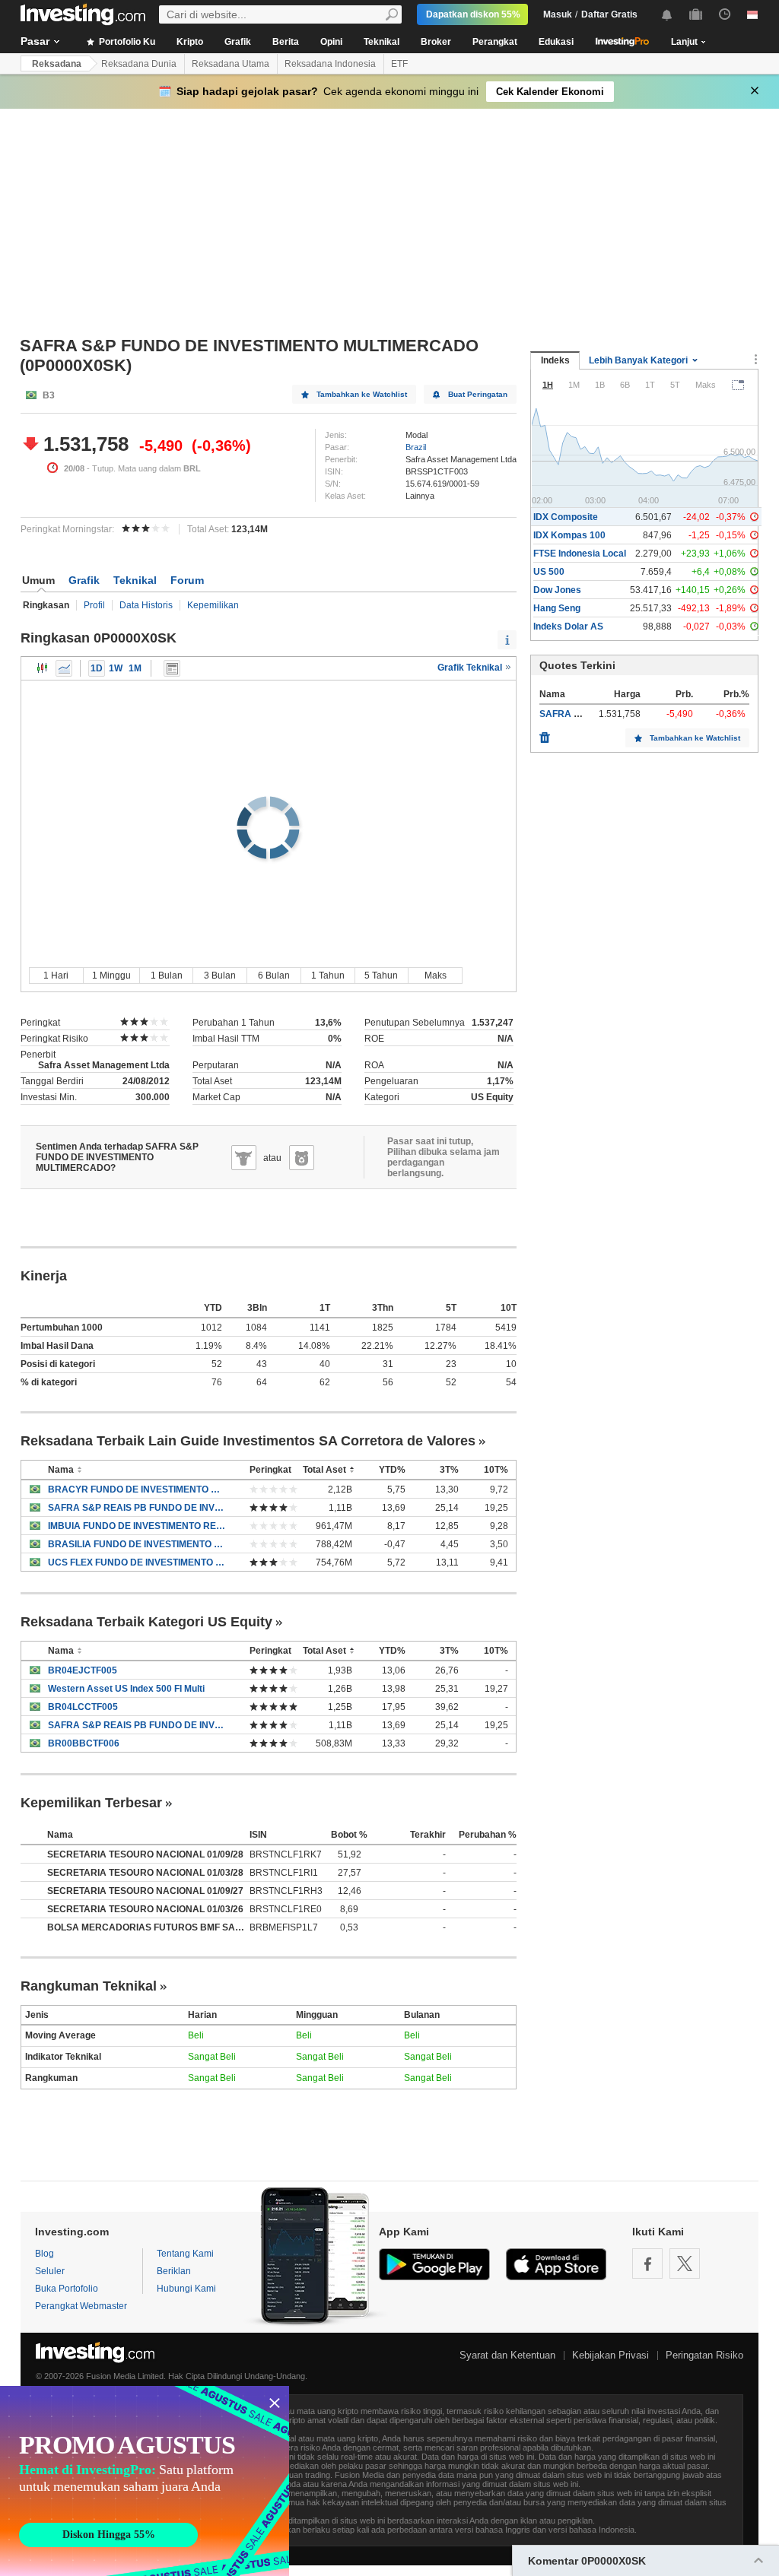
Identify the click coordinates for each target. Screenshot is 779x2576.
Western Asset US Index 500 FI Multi (126, 1689)
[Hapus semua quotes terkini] (545, 734)
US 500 (549, 572)
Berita (286, 42)
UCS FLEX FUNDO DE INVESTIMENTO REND (137, 1562)
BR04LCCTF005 (83, 1707)
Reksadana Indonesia (330, 64)
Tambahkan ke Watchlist (362, 394)
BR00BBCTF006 (84, 1743)
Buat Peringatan (478, 394)
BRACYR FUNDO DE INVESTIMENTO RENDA (137, 1489)
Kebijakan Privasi (610, 2355)
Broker (436, 42)
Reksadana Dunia (139, 64)
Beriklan (174, 2271)
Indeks (555, 360)
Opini (331, 42)
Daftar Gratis (609, 14)
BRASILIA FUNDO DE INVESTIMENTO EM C (137, 1544)
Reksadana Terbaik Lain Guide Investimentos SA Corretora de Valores (248, 1441)
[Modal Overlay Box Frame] (145, 2481)
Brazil (416, 447)
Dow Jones (557, 590)
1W (116, 668)
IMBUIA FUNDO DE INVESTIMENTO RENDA (137, 1526)
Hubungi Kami (186, 2289)
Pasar (35, 41)
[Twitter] (685, 2264)
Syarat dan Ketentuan (507, 2355)
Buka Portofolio (67, 2289)
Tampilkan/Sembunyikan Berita (172, 668)
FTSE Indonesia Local (580, 554)
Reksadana (57, 64)
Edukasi (556, 42)
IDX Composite (566, 517)
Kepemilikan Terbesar (91, 1803)
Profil (94, 605)
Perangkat (495, 42)
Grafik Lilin (43, 668)
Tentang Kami (185, 2254)
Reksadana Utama (231, 64)
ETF (399, 64)
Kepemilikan (213, 605)
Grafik (238, 42)
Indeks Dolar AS (568, 627)
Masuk (558, 14)
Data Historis (146, 605)
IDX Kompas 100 (569, 535)
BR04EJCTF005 (83, 1670)
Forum (187, 580)
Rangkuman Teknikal (89, 1986)
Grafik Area (64, 668)
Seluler (50, 2271)
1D (97, 668)
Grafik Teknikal (471, 668)
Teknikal (382, 42)
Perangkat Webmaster (81, 2306)
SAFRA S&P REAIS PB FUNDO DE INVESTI (137, 1508)
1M (135, 668)
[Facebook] (647, 2264)
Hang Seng (557, 608)
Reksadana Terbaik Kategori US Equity (146, 1622)
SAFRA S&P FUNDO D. (589, 714)
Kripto (190, 42)
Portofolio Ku (126, 42)
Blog (45, 2254)
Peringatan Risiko (704, 2355)
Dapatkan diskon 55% (473, 14)
